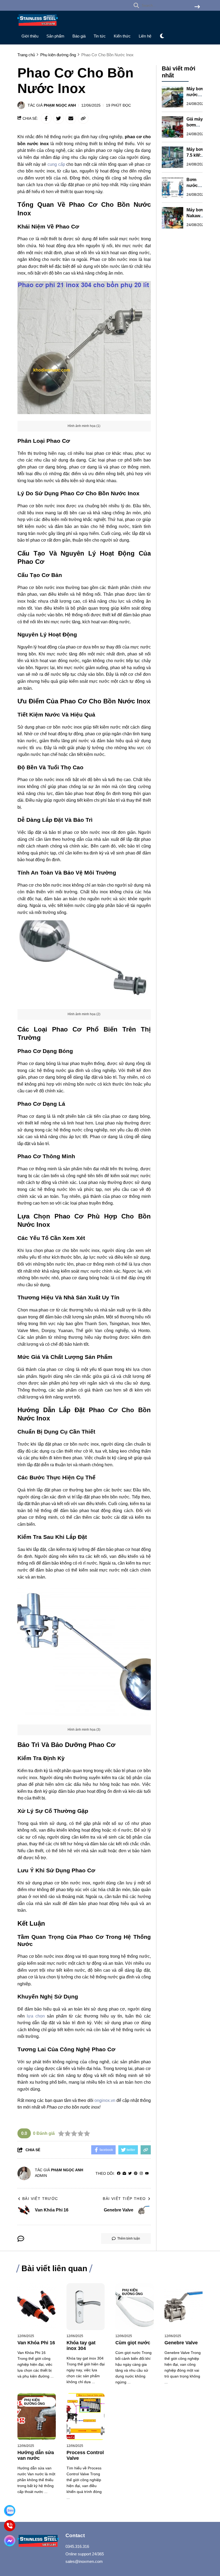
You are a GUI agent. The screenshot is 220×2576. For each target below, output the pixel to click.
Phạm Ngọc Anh (60, 105)
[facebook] (119, 2174)
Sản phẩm (55, 36)
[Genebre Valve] (184, 2307)
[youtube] (147, 2174)
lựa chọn (36, 2016)
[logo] (38, 27)
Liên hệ (145, 36)
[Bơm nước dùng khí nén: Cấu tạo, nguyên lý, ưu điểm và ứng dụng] (173, 188)
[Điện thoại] (10, 2526)
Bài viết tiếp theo (124, 2199)
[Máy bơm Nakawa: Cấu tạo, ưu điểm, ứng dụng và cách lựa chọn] (173, 218)
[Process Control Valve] (86, 2416)
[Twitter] (130, 2174)
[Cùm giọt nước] (135, 2307)
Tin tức (100, 36)
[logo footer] (38, 2541)
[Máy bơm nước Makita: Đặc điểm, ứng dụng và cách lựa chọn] (173, 97)
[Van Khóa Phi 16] (37, 2307)
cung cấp (56, 164)
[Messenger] (10, 2541)
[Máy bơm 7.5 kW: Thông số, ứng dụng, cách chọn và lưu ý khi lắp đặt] (173, 157)
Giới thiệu (30, 36)
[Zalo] (10, 2511)
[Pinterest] (136, 2174)
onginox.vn (105, 2100)
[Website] (124, 2174)
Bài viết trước (40, 2199)
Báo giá (79, 36)
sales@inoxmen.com (84, 2561)
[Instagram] (141, 2174)
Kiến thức (122, 36)
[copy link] (83, 118)
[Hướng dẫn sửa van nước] (37, 2416)
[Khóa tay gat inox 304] (86, 2307)
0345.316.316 (77, 2546)
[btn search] (197, 7)
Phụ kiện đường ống (132, 2292)
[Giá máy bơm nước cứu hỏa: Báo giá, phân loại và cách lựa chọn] (173, 127)
